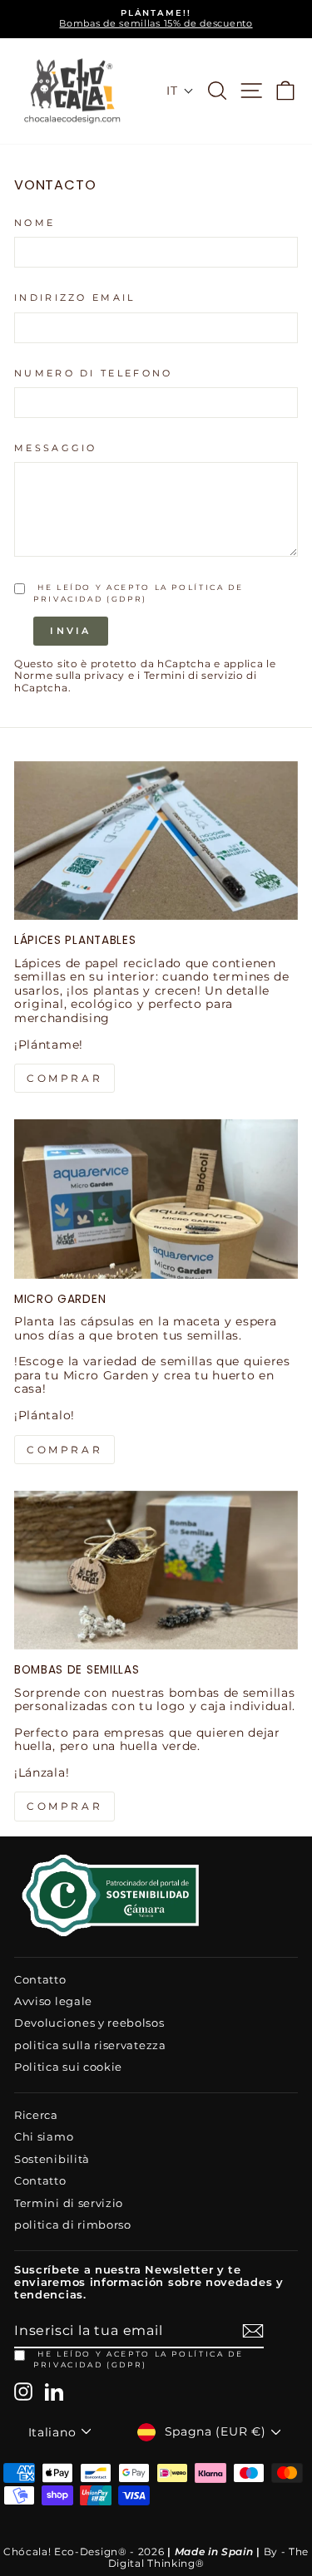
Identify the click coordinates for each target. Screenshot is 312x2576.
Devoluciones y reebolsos (89, 2023)
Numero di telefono (94, 374)
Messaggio (56, 448)
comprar (64, 1078)
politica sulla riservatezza (90, 2045)
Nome (35, 223)
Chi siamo (44, 2137)
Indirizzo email (75, 298)
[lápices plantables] (156, 841)
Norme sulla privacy (69, 676)
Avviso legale (53, 2001)
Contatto (40, 1980)
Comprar (64, 1806)
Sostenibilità (52, 2159)
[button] (180, 91)
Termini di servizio (194, 676)
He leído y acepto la (139, 2359)
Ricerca (36, 2115)
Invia (71, 631)
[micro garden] (156, 1199)
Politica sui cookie (68, 2067)
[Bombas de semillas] (156, 1571)
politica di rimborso (73, 2225)
